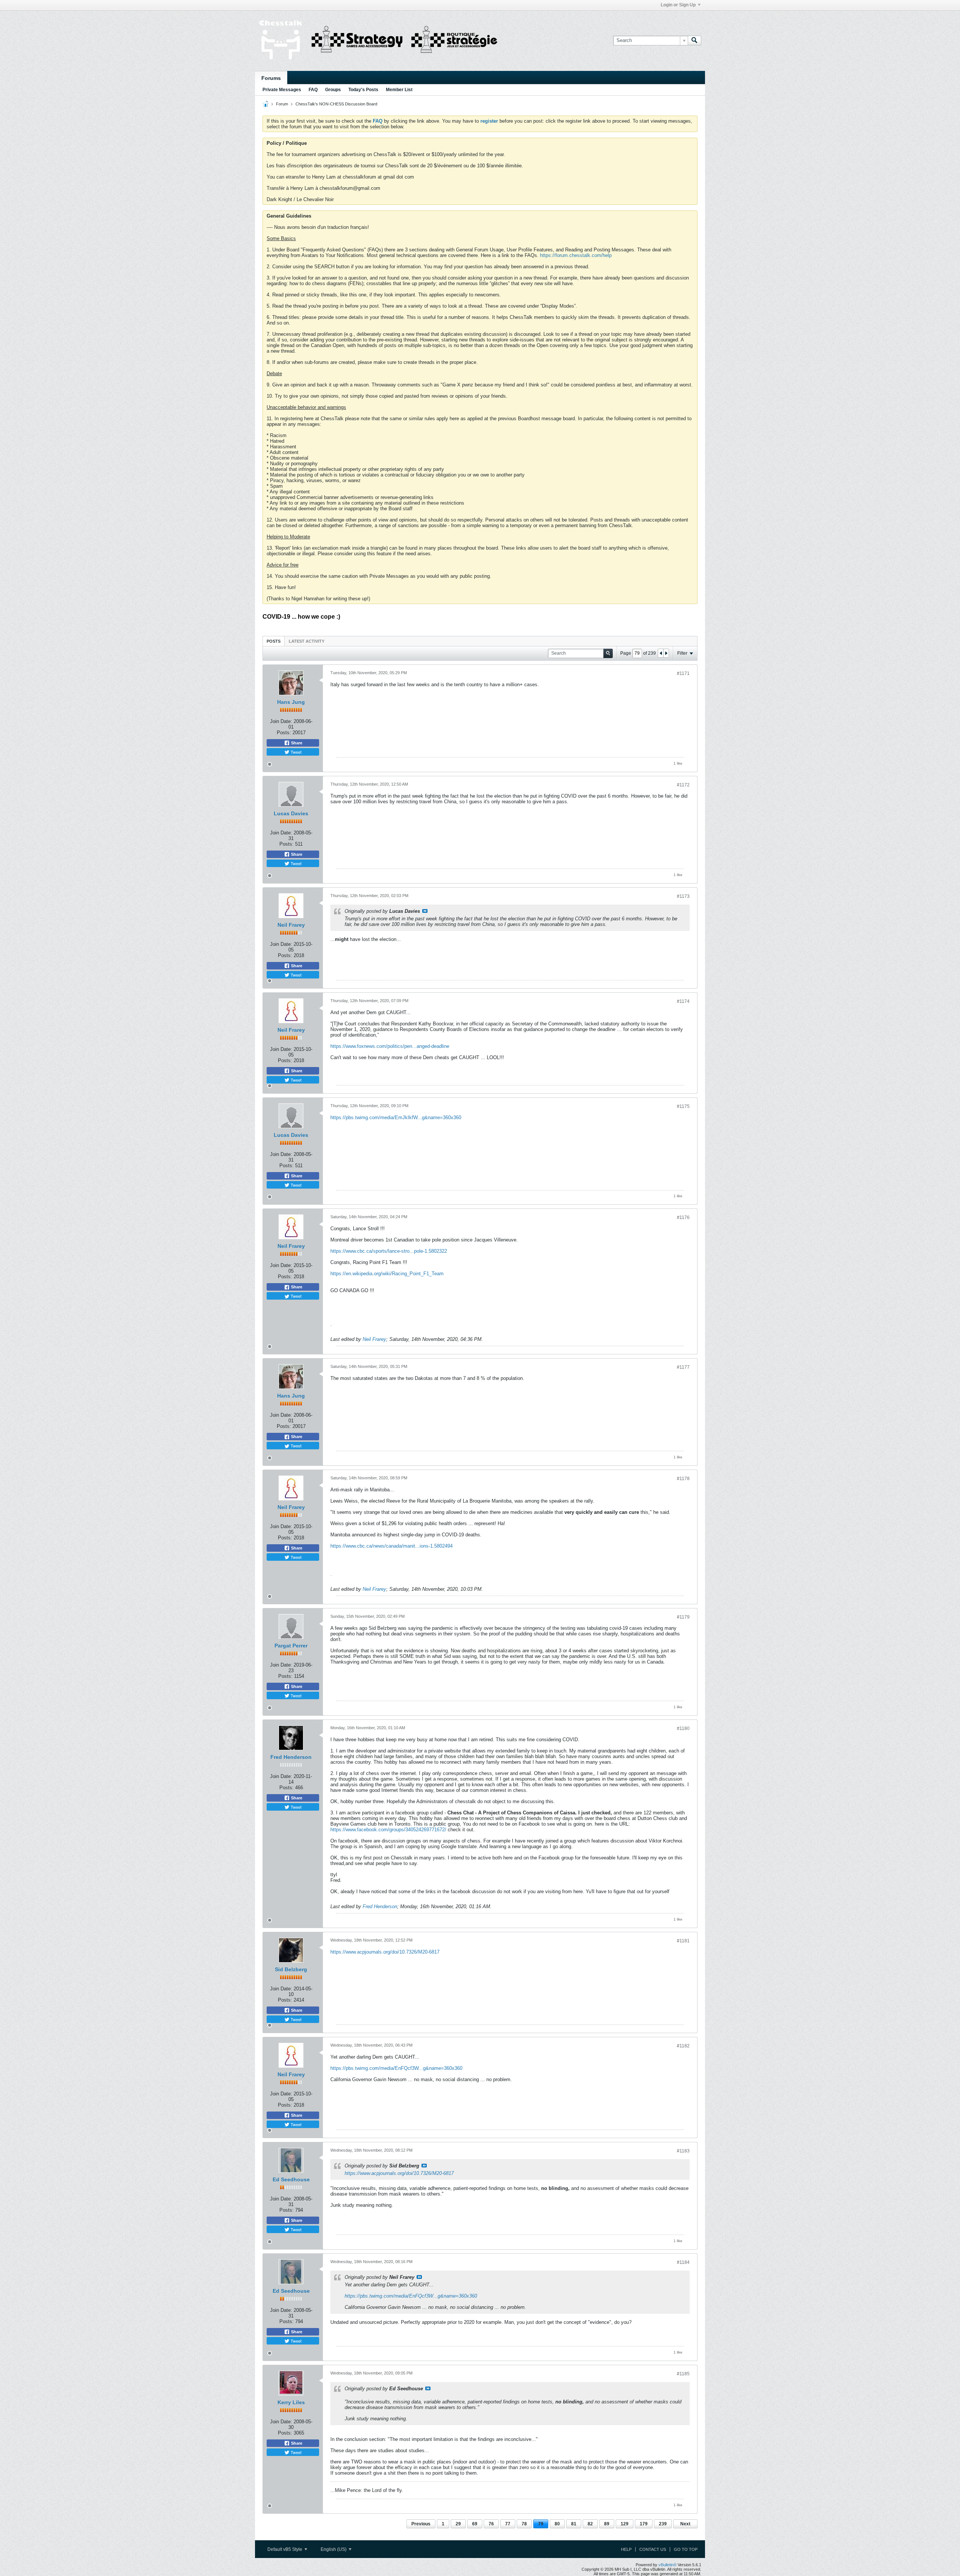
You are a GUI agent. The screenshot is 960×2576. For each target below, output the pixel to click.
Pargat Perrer (291, 1646)
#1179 (683, 1617)
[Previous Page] (661, 653)
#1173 (683, 896)
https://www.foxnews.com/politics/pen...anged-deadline (390, 1046)
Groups (333, 90)
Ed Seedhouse (291, 2179)
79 (541, 2524)
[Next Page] (666, 653)
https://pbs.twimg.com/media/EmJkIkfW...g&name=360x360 (396, 1117)
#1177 (683, 1367)
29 (458, 2524)
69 (475, 2524)
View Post (425, 911)
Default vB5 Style (285, 2549)
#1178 (683, 1479)
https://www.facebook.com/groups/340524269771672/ (388, 1830)
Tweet (295, 752)
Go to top (686, 2549)
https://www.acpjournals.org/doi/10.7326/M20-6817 (385, 1952)
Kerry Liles (291, 2402)
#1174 (683, 1001)
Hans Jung (291, 702)
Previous (421, 2524)
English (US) (334, 2549)
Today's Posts (363, 90)
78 (524, 2524)
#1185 (683, 2374)
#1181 (683, 1941)
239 (663, 2524)
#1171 (683, 673)
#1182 (683, 2046)
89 (607, 2524)
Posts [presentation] (274, 641)
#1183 (683, 2151)
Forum (282, 104)
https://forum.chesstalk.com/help (576, 255)
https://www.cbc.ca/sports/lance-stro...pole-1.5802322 (389, 1251)
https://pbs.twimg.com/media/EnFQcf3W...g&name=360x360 (396, 2068)
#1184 (683, 2262)
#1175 (683, 1106)
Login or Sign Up (678, 5)
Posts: (284, 733)
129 (625, 2524)
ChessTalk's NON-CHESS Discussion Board (336, 104)
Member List (399, 90)
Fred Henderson (291, 1757)
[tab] (274, 641)
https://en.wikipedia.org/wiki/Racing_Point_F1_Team (387, 1274)
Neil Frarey (291, 925)
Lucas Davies (291, 813)
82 (590, 2524)
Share (296, 743)
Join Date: (281, 721)
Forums (271, 78)
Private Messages (282, 90)
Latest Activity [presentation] (307, 641)
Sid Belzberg (291, 1969)
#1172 (683, 785)
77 (508, 2524)
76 (491, 2524)
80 (557, 2524)
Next (685, 2524)
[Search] (694, 41)
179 (644, 2524)
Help (626, 2549)
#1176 (683, 1217)
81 (574, 2524)
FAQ (313, 90)
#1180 (683, 1728)
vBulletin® (667, 2565)
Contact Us (653, 2549)
